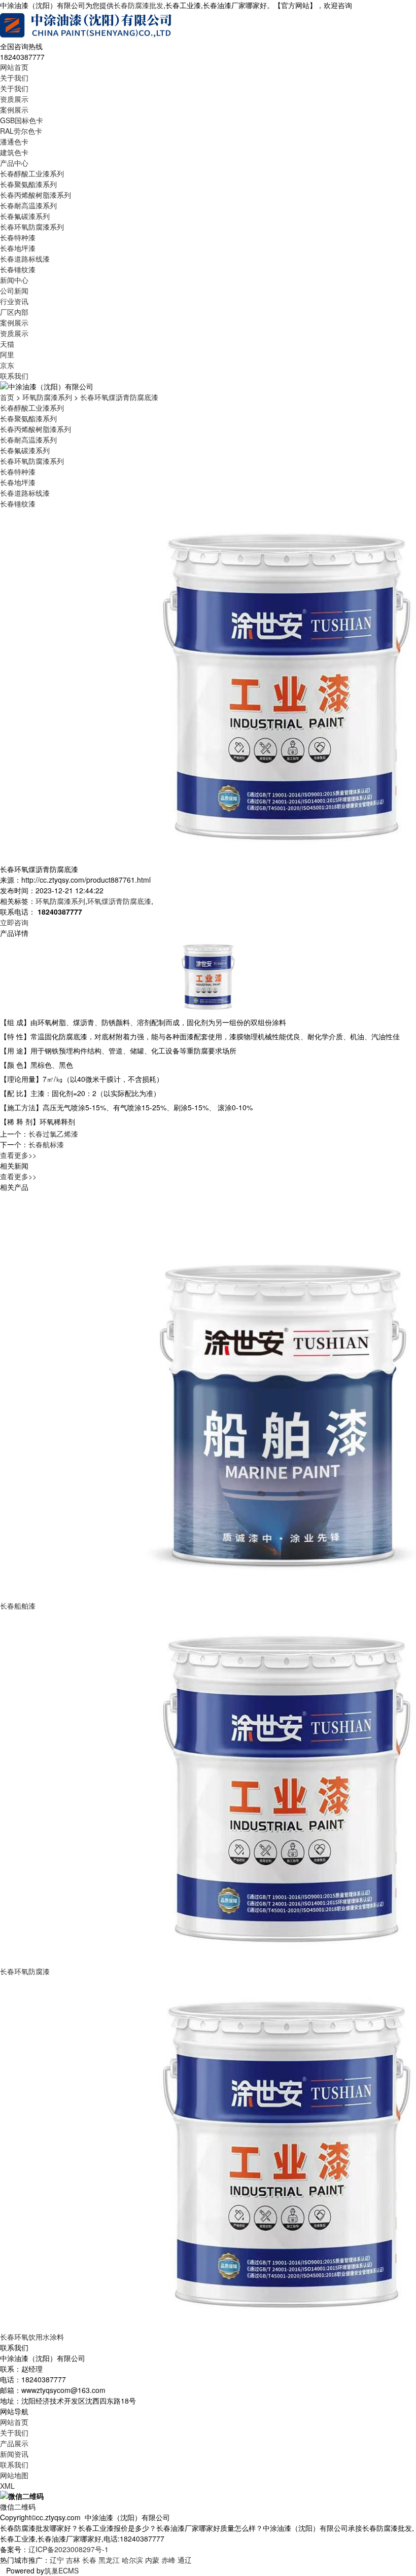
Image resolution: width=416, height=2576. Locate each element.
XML (7, 2486)
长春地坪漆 (18, 248)
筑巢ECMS (61, 2570)
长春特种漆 (18, 237)
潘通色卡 (14, 141)
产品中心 (14, 163)
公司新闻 (14, 291)
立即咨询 (14, 922)
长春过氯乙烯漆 (53, 1134)
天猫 (7, 344)
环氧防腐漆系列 (47, 397)
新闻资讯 (14, 2454)
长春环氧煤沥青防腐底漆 (119, 397)
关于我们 (14, 78)
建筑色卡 (14, 152)
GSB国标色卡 (22, 120)
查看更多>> (18, 1155)
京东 (7, 365)
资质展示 (14, 99)
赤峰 (168, 2560)
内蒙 (152, 2560)
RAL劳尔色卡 (21, 131)
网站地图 (14, 2475)
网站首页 (14, 67)
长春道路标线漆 (25, 259)
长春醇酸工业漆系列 (32, 173)
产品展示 (14, 2443)
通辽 (185, 2560)
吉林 (73, 2560)
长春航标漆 (46, 1144)
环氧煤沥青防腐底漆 (119, 901)
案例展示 (14, 110)
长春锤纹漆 (18, 269)
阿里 (7, 354)
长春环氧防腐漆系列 (32, 227)
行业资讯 (14, 301)
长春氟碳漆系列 (25, 216)
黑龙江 (109, 2560)
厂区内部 (14, 312)
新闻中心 (14, 280)
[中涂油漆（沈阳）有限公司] (86, 25)
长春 (89, 2560)
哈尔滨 (132, 2560)
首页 (7, 397)
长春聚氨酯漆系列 (28, 184)
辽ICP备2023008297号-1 (68, 2549)
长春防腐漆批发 (138, 5)
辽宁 (57, 2560)
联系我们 (14, 376)
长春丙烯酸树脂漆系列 (36, 195)
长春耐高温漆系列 (28, 205)
